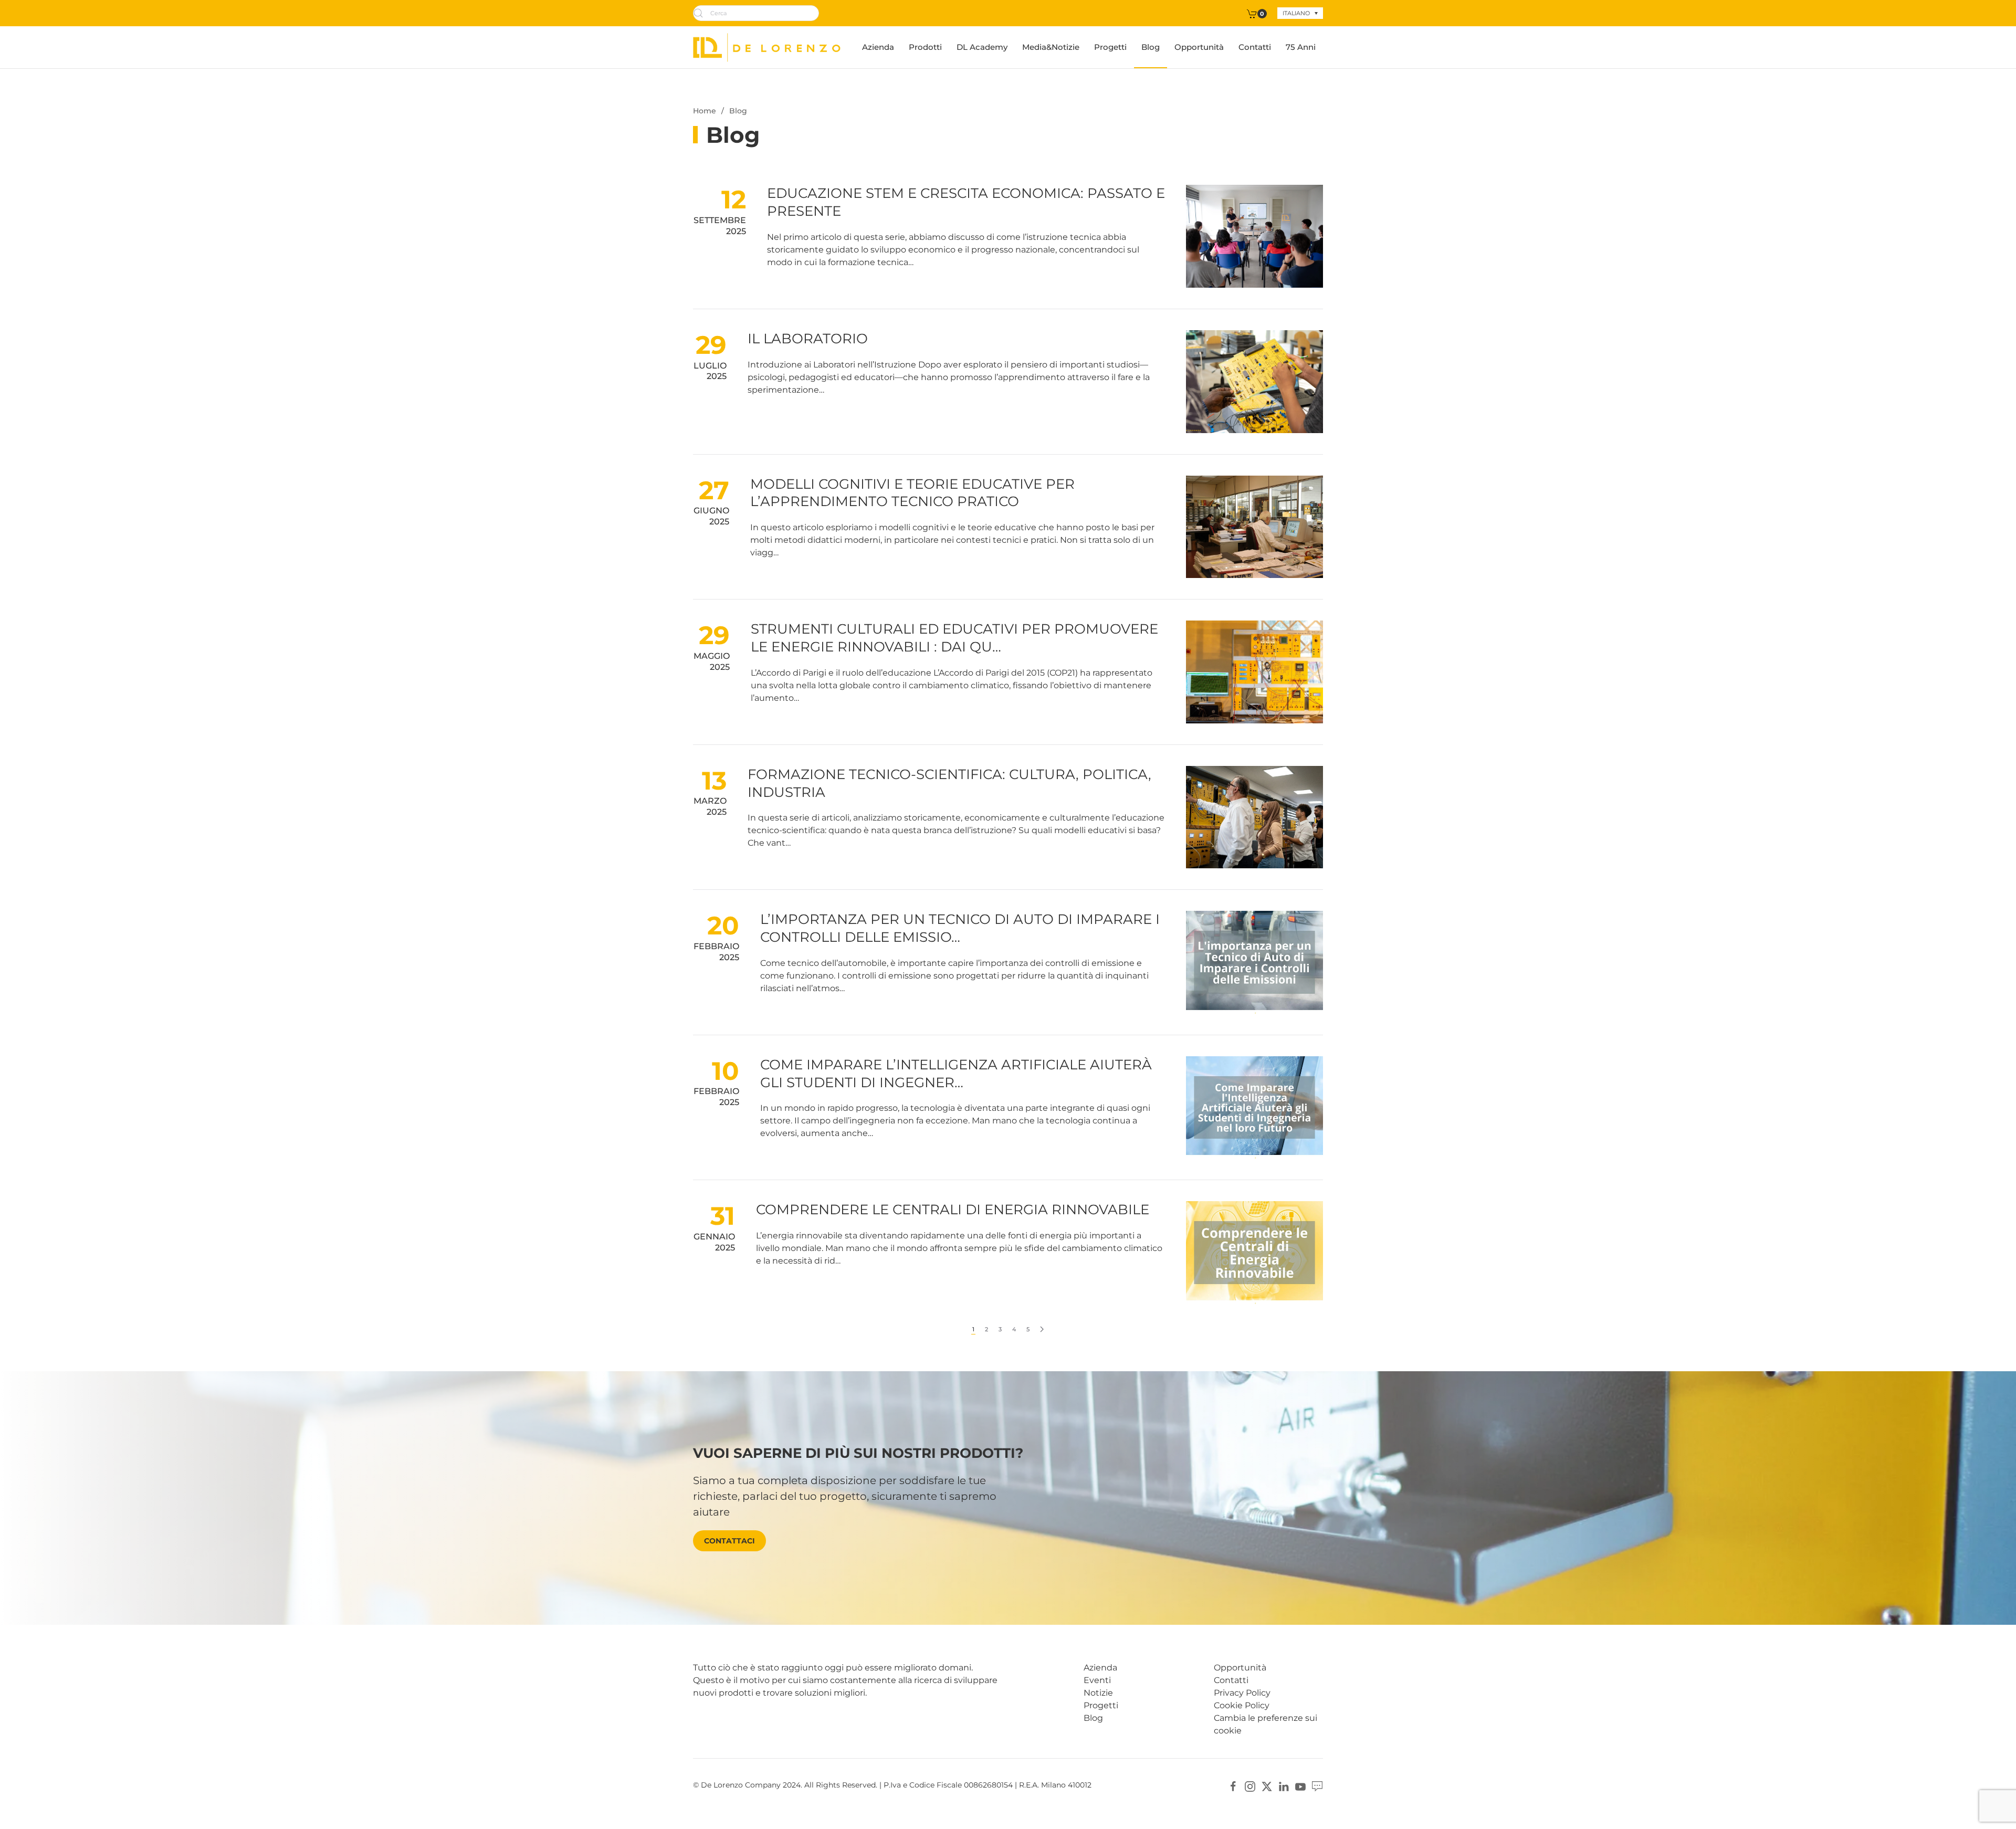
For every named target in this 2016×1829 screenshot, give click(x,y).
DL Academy (982, 47)
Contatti (1255, 47)
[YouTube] (1300, 1786)
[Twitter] (1267, 1786)
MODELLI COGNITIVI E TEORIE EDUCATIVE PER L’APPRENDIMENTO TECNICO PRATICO (912, 493)
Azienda (878, 47)
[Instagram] (1250, 1786)
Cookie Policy (1242, 1705)
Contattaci (729, 1541)
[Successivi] (1042, 1329)
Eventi (1097, 1680)
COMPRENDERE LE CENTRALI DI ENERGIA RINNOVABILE (953, 1210)
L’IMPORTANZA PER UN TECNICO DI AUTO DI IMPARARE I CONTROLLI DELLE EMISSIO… (960, 928)
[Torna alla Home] (767, 47)
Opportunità (1199, 47)
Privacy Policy (1242, 1693)
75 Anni (1301, 47)
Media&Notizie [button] (1051, 47)
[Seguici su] (1317, 1786)
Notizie (1098, 1693)
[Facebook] (1233, 1786)
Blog (1151, 47)
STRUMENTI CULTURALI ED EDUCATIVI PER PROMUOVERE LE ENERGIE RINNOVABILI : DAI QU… (954, 638)
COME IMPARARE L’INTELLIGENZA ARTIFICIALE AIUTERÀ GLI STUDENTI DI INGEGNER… (956, 1074)
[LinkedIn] (1284, 1786)
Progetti (1110, 47)
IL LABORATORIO (808, 339)
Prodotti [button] (925, 47)
